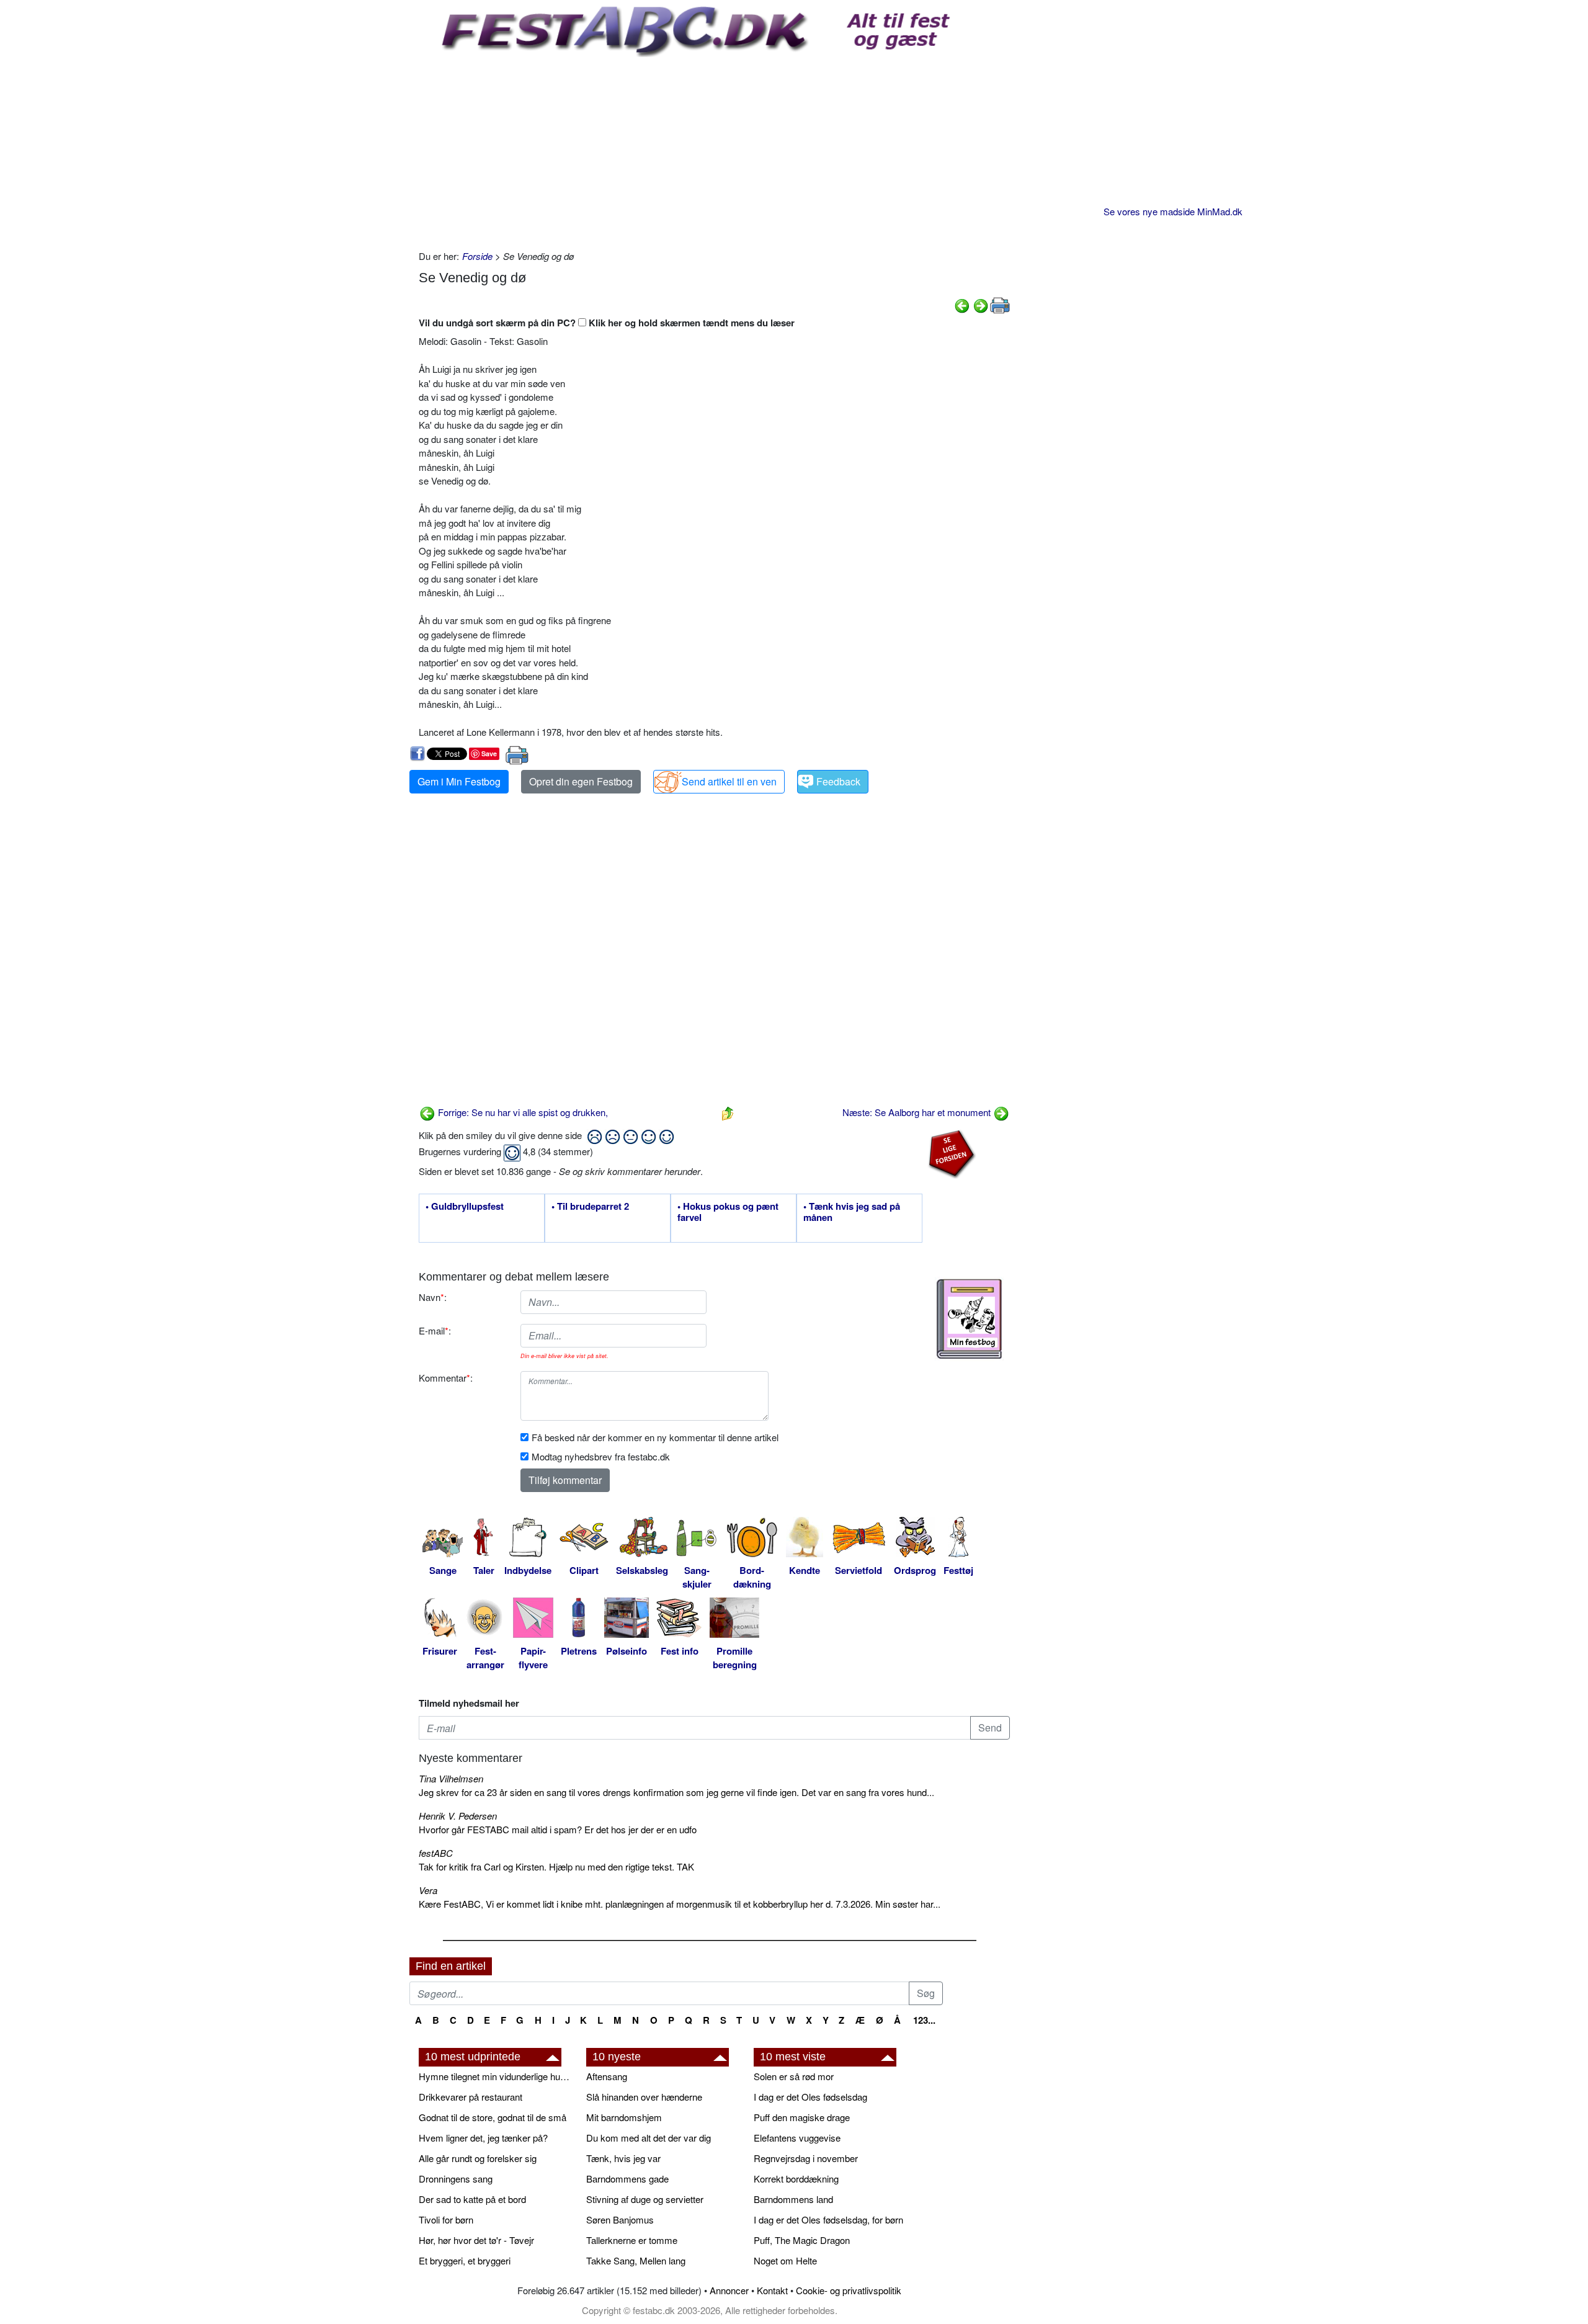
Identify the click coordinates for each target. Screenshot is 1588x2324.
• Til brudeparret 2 (590, 1207)
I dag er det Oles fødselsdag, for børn (828, 2219)
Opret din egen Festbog (581, 781)
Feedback (838, 781)
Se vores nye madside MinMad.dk (1173, 211)
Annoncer (729, 2290)
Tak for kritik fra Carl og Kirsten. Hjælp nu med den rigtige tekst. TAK (556, 1866)
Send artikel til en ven (729, 781)
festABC (436, 1853)
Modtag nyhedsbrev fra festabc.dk (601, 1456)
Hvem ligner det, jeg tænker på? (483, 2138)
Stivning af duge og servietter (645, 2199)
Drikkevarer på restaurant (471, 2097)
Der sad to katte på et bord (472, 2199)
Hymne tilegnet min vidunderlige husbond (496, 2076)
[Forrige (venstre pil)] (962, 304)
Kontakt (772, 2290)
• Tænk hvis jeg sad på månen (852, 1212)
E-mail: (435, 1330)
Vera (428, 1890)
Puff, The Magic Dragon (802, 2240)
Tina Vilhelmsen (451, 1778)
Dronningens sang (456, 2179)
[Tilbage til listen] (728, 1112)
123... (924, 2020)
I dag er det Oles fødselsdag (810, 2097)
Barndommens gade (627, 2179)
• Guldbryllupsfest (465, 1207)
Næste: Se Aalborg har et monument (918, 1112)
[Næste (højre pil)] (981, 304)
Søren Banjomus (620, 2219)
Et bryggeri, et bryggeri (465, 2260)
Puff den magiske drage (802, 2117)
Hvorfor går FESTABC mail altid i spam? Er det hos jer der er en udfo (558, 1829)
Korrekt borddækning (796, 2179)
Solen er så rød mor (794, 2076)
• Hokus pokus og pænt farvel (728, 1212)
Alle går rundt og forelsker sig (478, 2158)
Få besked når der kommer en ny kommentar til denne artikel (655, 1437)
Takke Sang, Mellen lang (636, 2260)
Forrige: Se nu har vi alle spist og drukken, (522, 1112)
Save (489, 753)
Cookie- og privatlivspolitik (849, 2290)
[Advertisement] (714, 150)
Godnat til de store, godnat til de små (493, 2117)
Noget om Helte (785, 2260)
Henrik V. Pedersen (458, 1816)
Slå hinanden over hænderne (644, 2097)
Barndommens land (793, 2199)
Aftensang (607, 2076)
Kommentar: (446, 1378)
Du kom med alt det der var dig (649, 2138)
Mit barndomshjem (624, 2117)
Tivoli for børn (446, 2219)
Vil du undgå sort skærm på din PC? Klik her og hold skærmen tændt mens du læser (607, 323)
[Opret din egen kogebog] (969, 1319)
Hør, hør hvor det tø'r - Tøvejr (476, 2240)
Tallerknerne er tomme (632, 2240)
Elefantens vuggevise (797, 2138)
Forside (477, 256)
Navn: (433, 1297)
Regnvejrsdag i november (806, 2158)
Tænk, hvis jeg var (623, 2158)
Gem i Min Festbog (459, 781)
